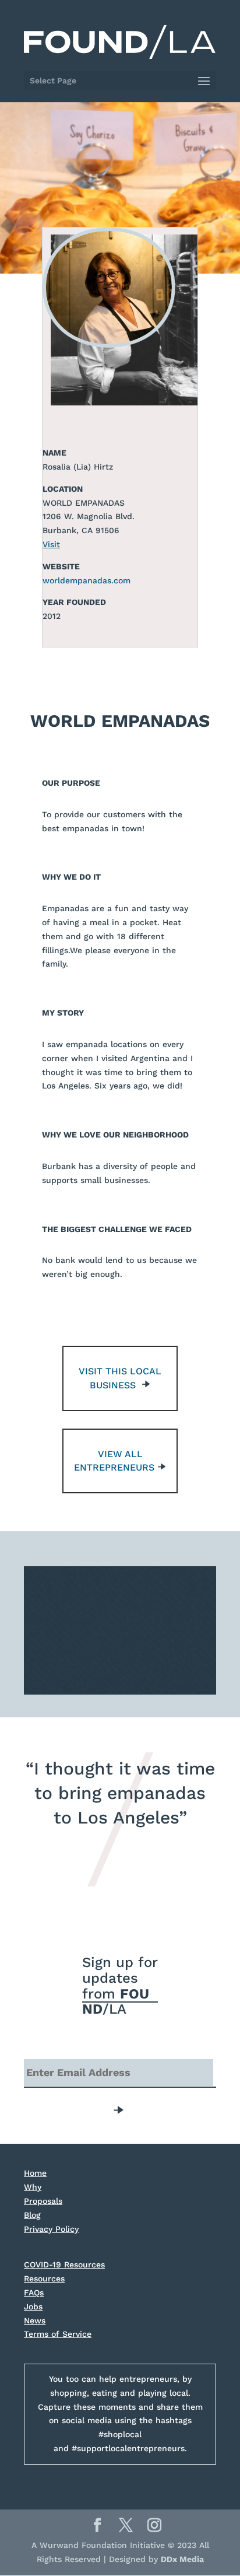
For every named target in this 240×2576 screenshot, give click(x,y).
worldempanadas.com (87, 580)
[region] (120, 1630)
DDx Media (182, 2559)
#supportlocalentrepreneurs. (129, 2448)
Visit (51, 544)
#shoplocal (120, 2434)
